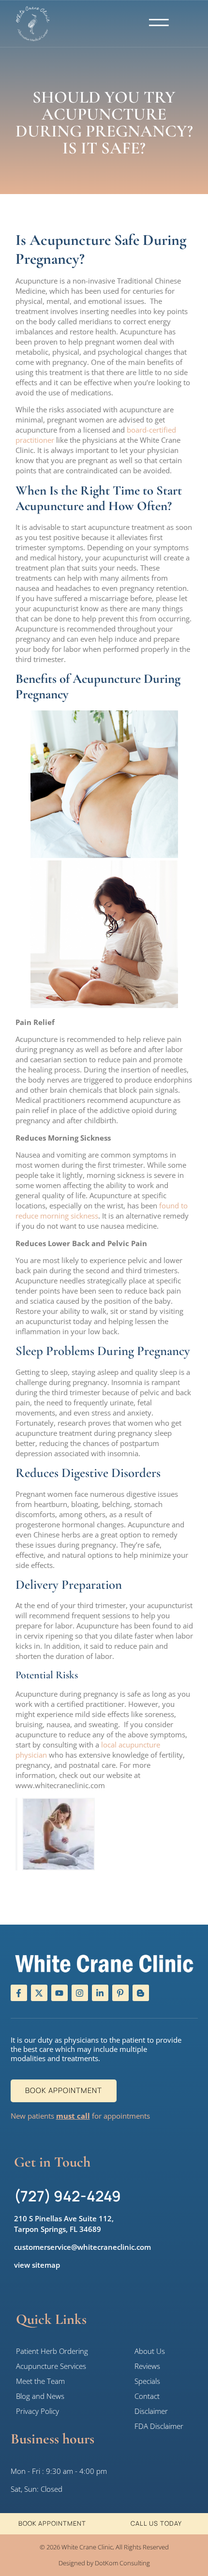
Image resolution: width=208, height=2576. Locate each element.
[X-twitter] (39, 1993)
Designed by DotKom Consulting (104, 2563)
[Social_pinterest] (120, 1993)
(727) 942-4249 (67, 2196)
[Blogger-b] (141, 1993)
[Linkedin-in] (100, 1993)
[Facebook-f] (19, 1993)
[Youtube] (59, 1993)
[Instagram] (80, 1993)
